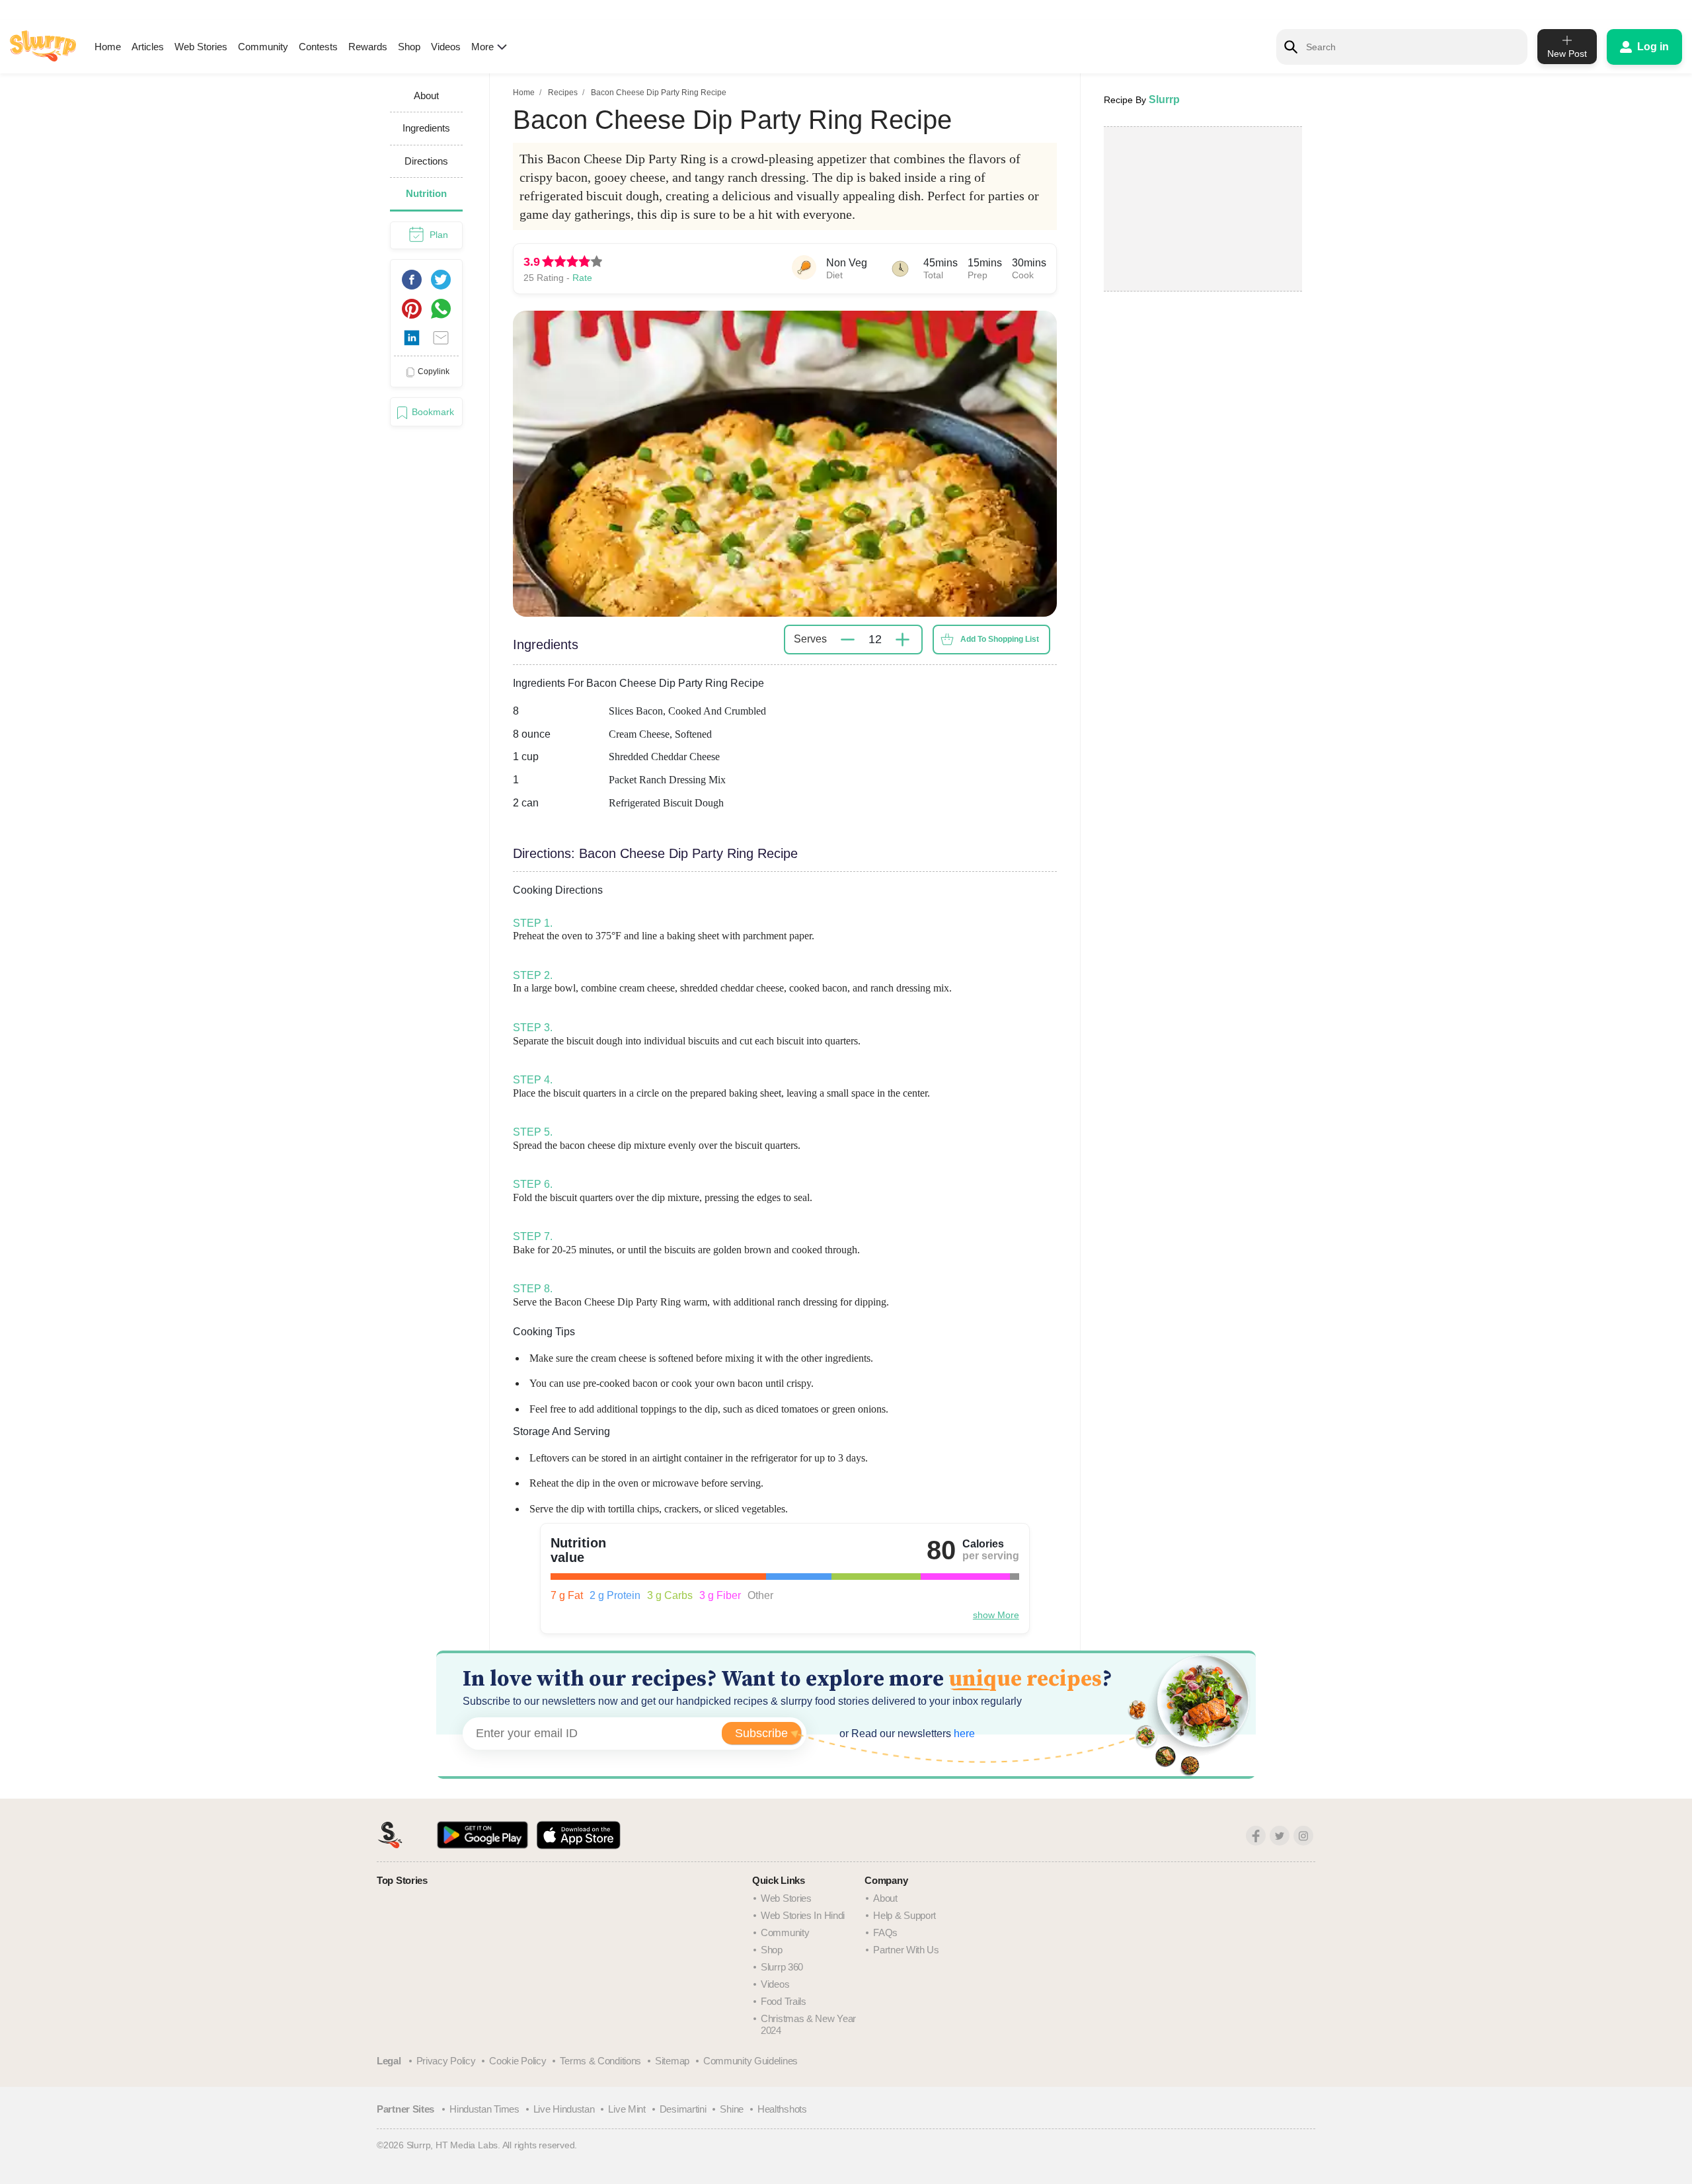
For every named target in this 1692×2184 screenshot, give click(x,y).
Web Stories (201, 47)
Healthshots (782, 2109)
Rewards (368, 47)
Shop (409, 47)
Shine (732, 2109)
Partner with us (906, 1950)
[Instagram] (1303, 1836)
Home (108, 47)
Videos (446, 47)
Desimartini (683, 2109)
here (963, 1734)
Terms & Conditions (600, 2061)
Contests (318, 47)
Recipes (563, 93)
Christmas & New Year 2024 (808, 2024)
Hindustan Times (484, 2109)
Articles (148, 47)
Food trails (784, 2001)
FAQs (885, 1932)
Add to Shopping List (1000, 639)
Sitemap (672, 2061)
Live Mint (627, 2109)
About (885, 1898)
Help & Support (904, 1915)
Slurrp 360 (782, 1967)
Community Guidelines (750, 2061)
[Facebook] (1256, 1836)
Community (263, 47)
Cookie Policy (518, 2061)
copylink (434, 371)
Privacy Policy (446, 2061)
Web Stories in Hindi (803, 1915)
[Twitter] (1280, 1836)
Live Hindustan (564, 2109)
